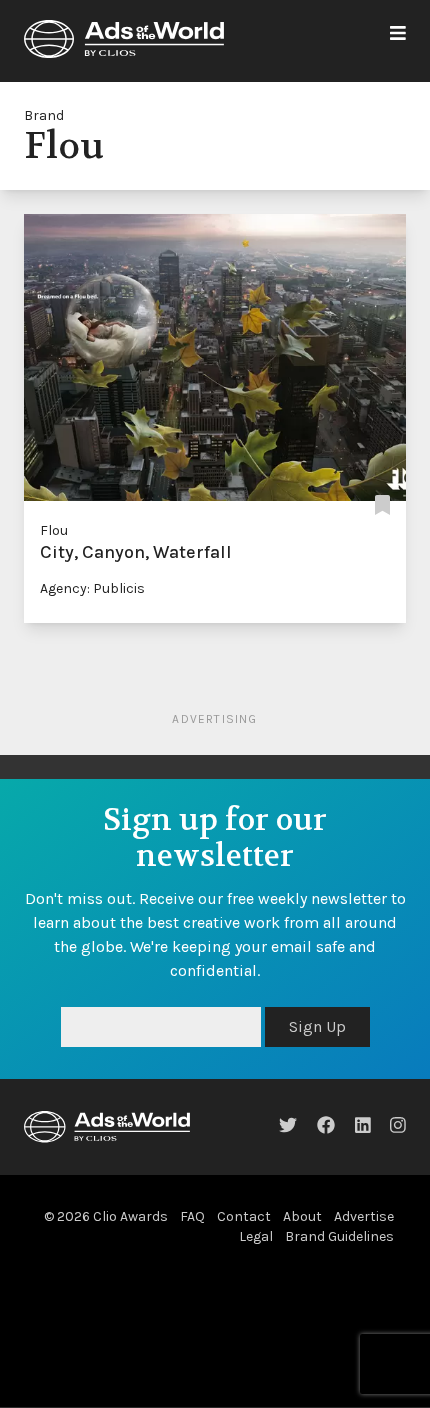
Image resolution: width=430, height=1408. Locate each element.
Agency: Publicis (92, 588)
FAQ (192, 1216)
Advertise (364, 1216)
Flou (54, 530)
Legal (256, 1236)
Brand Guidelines (339, 1236)
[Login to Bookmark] (382, 506)
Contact (244, 1216)
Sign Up (317, 1026)
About (302, 1216)
